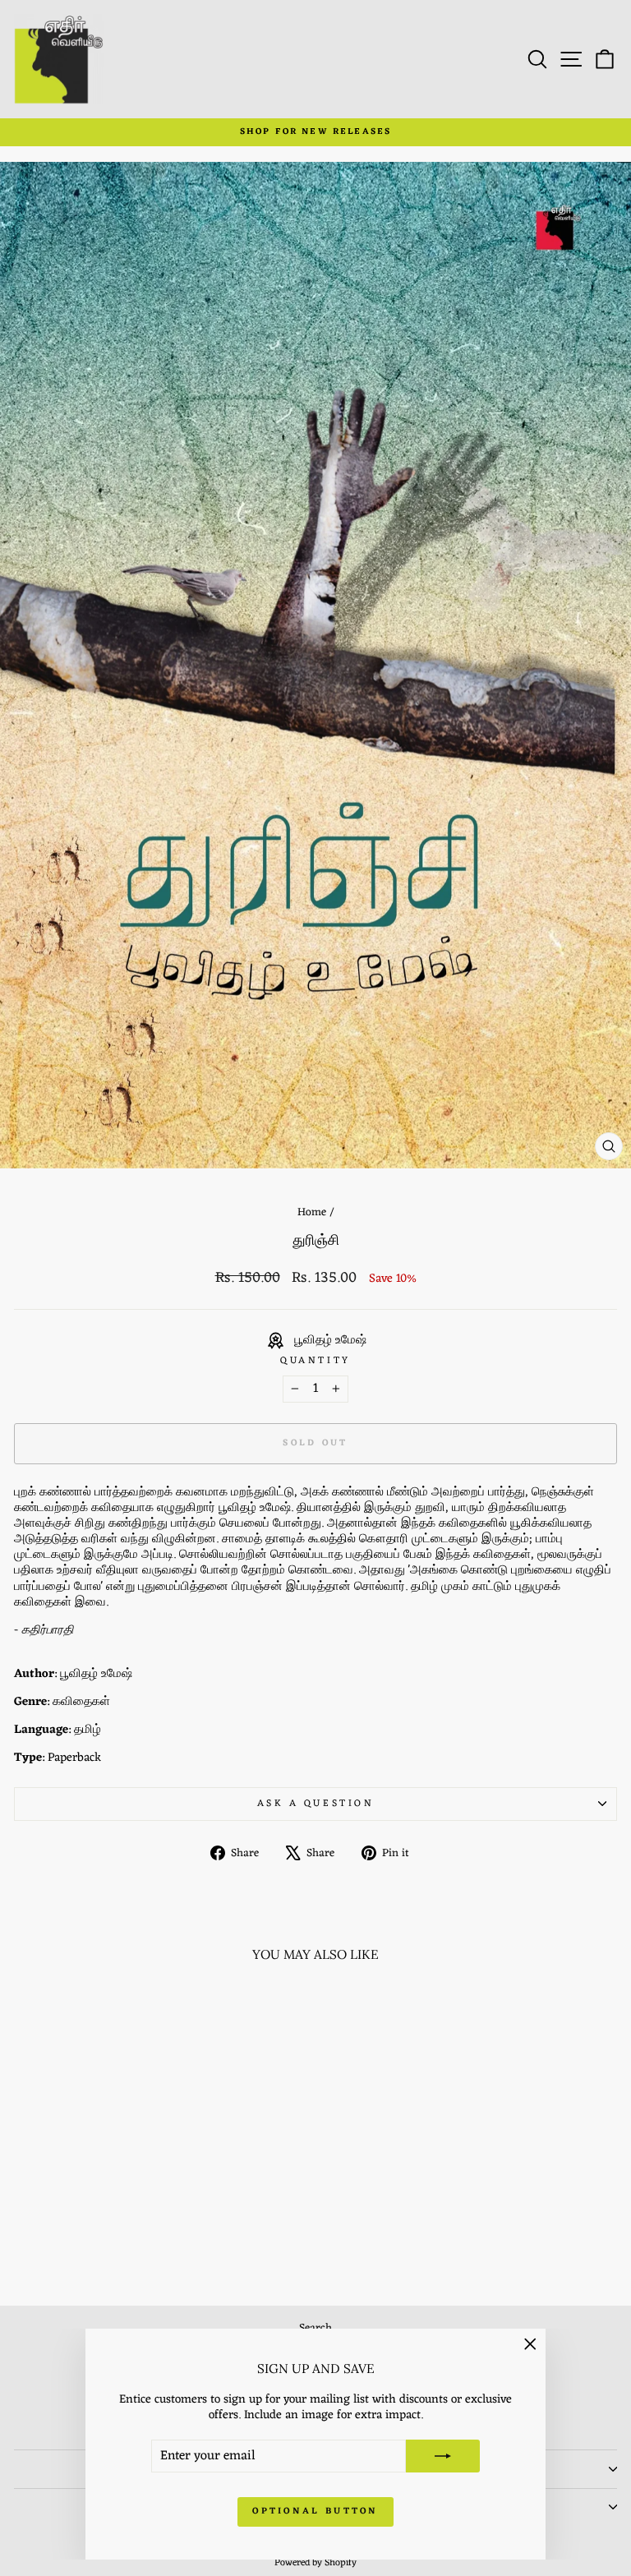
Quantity (315, 1361)
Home (312, 1212)
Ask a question (315, 1804)
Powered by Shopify (315, 2563)
